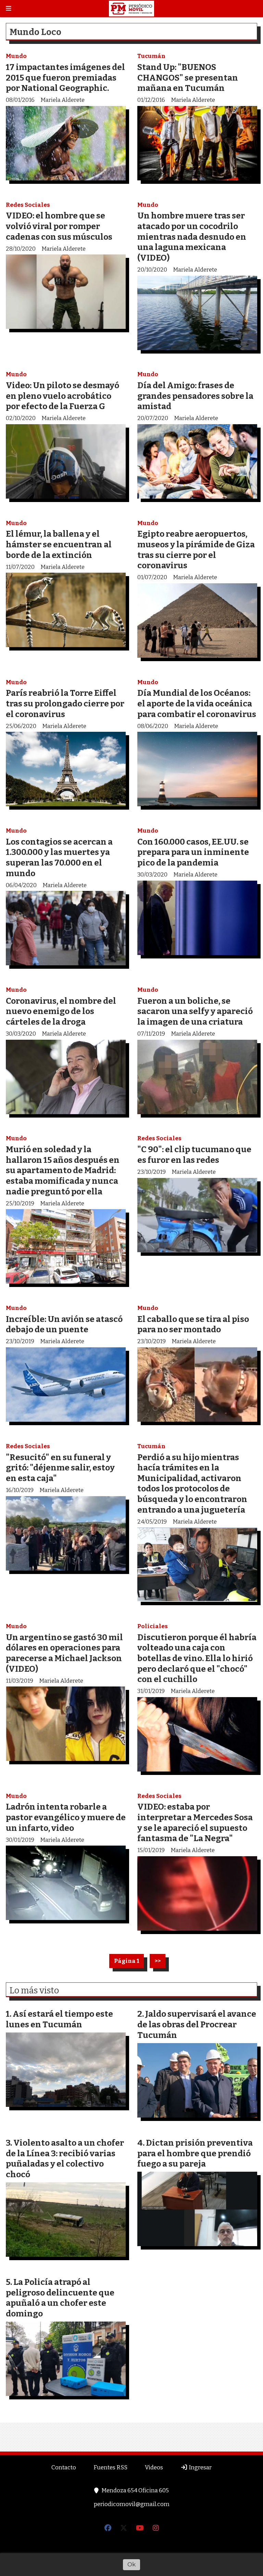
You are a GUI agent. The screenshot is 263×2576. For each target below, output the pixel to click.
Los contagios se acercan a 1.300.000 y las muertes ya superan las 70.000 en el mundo (59, 857)
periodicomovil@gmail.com (132, 2504)
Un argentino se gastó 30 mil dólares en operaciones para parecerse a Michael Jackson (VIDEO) (64, 1653)
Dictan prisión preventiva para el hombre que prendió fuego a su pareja (195, 2153)
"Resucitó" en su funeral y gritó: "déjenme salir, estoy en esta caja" (60, 1468)
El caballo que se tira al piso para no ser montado (193, 1324)
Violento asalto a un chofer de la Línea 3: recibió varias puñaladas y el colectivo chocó (65, 2158)
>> (158, 1961)
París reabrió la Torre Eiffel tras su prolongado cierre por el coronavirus (65, 703)
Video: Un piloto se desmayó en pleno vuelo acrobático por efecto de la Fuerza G (62, 396)
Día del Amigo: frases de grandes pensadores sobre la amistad (195, 396)
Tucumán (151, 56)
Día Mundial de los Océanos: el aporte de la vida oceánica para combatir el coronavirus (197, 703)
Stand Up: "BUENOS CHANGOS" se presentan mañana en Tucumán (188, 77)
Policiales (153, 1626)
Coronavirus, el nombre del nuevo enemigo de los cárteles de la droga (61, 1011)
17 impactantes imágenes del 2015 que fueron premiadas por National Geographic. (65, 77)
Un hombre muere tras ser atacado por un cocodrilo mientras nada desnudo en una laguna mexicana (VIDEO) (192, 236)
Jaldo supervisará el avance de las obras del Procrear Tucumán (197, 2024)
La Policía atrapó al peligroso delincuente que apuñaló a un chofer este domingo (60, 2298)
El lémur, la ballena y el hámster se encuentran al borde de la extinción (59, 544)
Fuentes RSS (110, 2467)
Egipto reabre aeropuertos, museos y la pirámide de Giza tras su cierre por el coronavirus (196, 550)
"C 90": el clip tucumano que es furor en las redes (194, 1155)
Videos (154, 2467)
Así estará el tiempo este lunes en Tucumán (59, 2019)
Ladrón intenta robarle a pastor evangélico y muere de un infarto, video (66, 1817)
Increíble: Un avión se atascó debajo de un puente (64, 1324)
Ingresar (200, 2467)
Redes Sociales (28, 205)
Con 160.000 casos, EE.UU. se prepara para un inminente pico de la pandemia (193, 852)
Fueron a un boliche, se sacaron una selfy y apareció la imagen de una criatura (195, 1011)
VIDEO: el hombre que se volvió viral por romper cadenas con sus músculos (59, 226)
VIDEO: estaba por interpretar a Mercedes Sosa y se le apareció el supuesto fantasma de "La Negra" (195, 1822)
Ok (131, 2564)
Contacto (64, 2467)
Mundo (16, 56)
